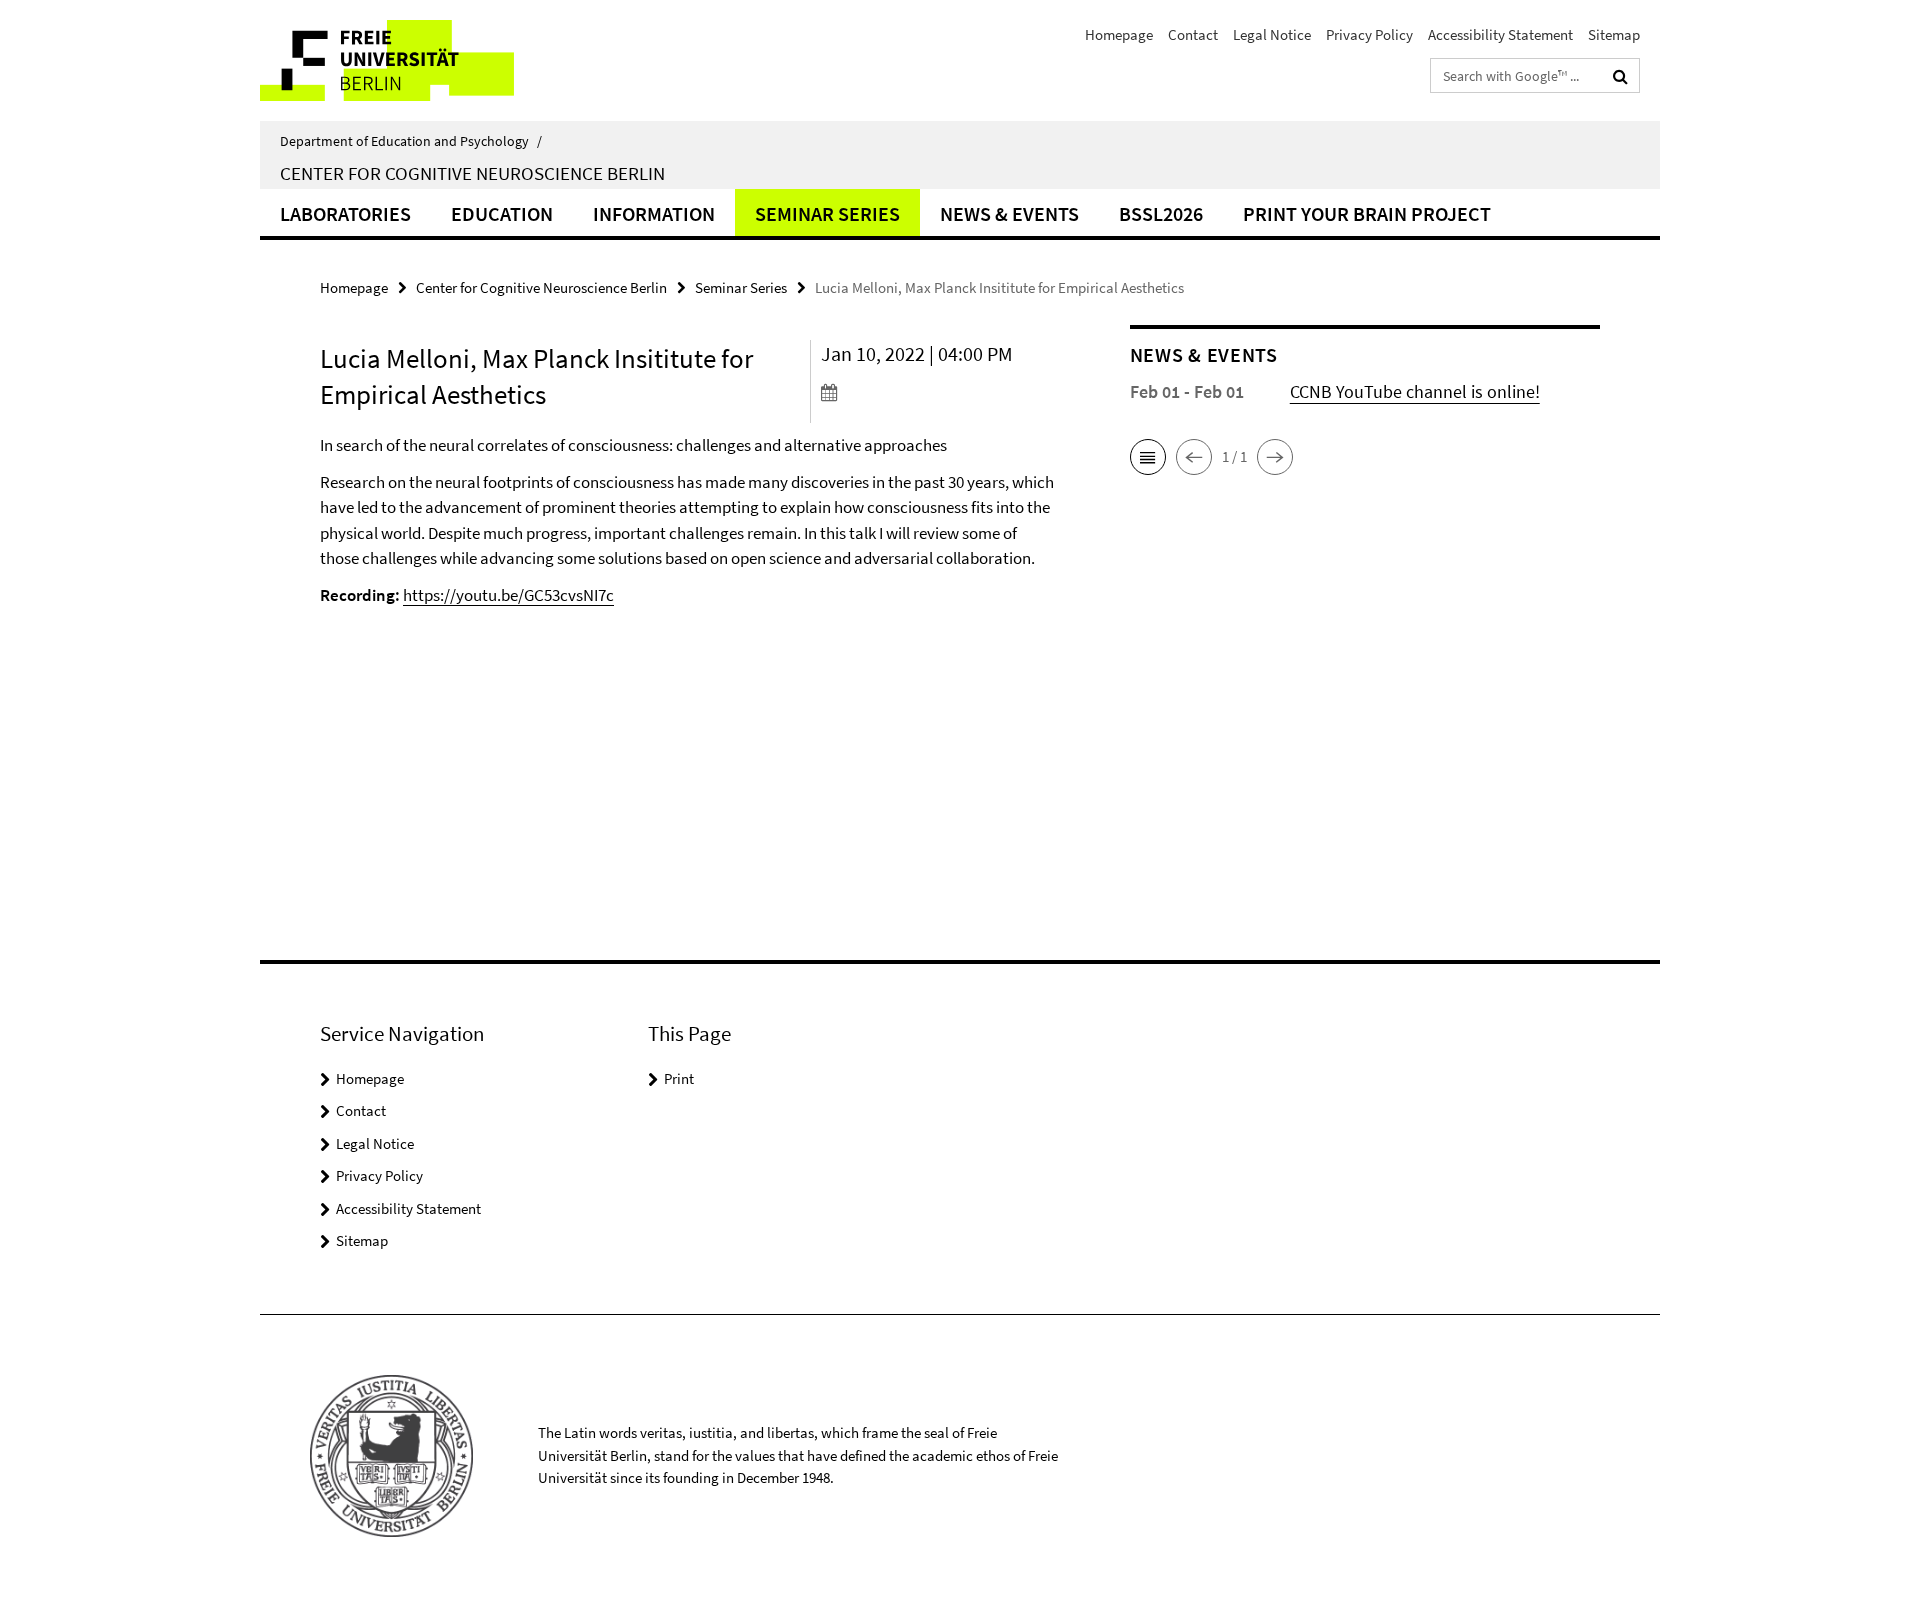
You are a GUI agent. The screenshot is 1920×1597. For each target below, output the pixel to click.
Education (502, 213)
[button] (1148, 457)
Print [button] (679, 1078)
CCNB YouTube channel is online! (1415, 391)
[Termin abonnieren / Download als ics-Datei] (937, 392)
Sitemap (1614, 34)
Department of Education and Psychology (411, 141)
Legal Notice (1272, 34)
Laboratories (345, 213)
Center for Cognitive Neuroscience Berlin (472, 173)
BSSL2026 (1161, 213)
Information (654, 213)
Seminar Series (827, 213)
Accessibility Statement (1500, 34)
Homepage (1119, 34)
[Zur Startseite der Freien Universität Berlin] (427, 60)
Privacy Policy (1369, 34)
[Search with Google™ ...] (1620, 76)
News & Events (1009, 213)
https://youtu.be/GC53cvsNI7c (508, 595)
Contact (1193, 34)
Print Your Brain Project (1367, 213)
